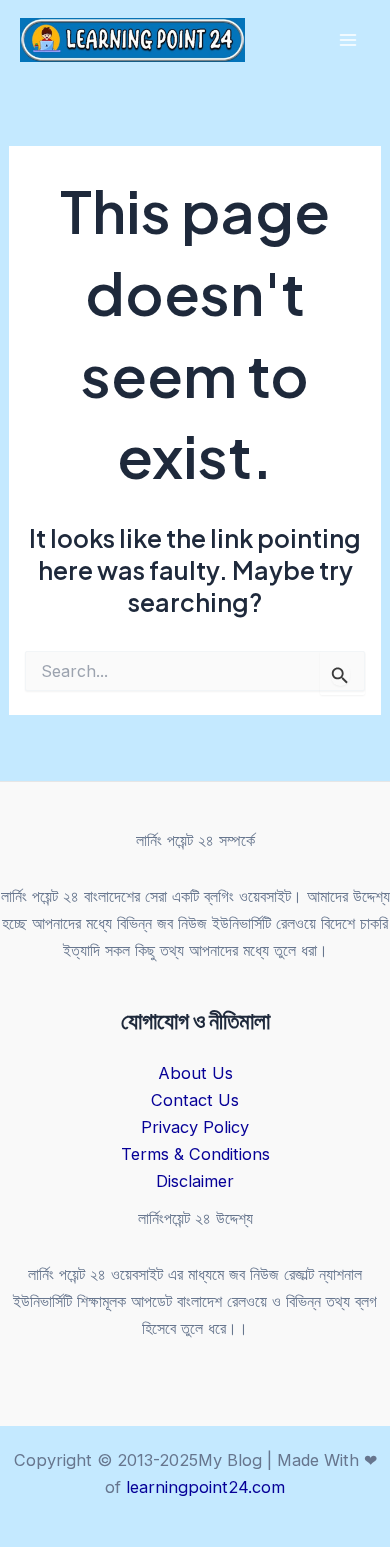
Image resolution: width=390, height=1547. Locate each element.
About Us (195, 1073)
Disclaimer (195, 1181)
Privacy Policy (195, 1127)
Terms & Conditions (195, 1154)
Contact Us (195, 1100)
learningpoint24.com (205, 1487)
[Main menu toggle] (347, 40)
